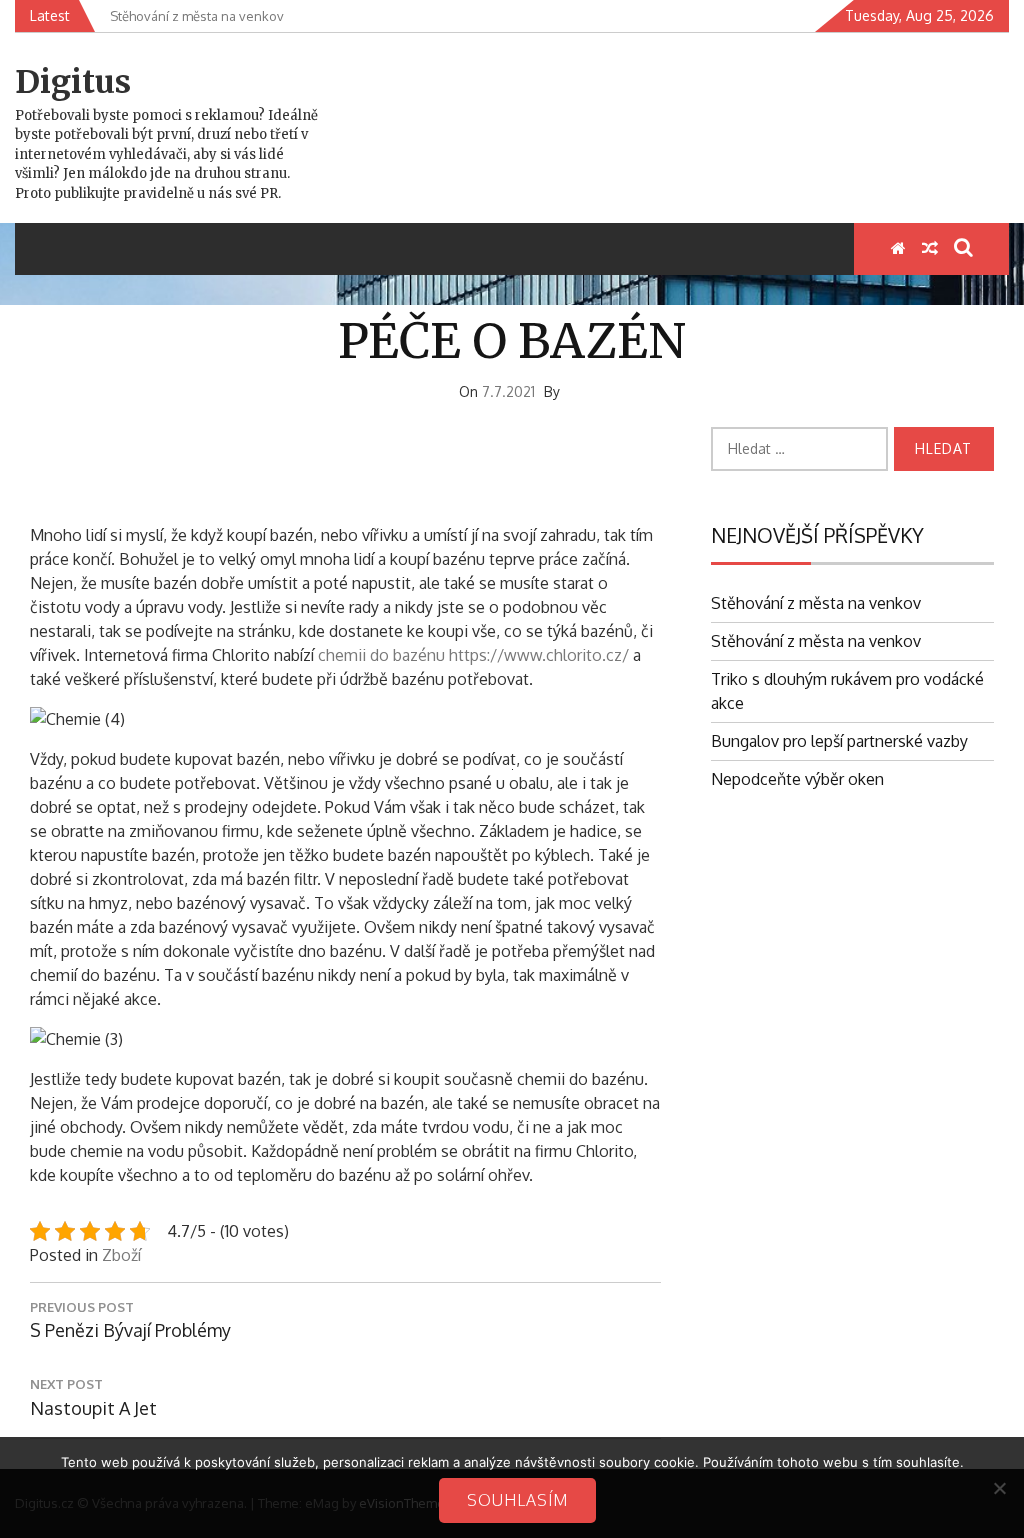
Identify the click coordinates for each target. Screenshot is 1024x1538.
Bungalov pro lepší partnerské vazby (839, 741)
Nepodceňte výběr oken (797, 779)
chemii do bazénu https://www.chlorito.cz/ (473, 655)
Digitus (73, 82)
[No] (999, 1488)
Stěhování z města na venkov (816, 603)
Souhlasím (517, 1500)
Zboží (121, 1255)
